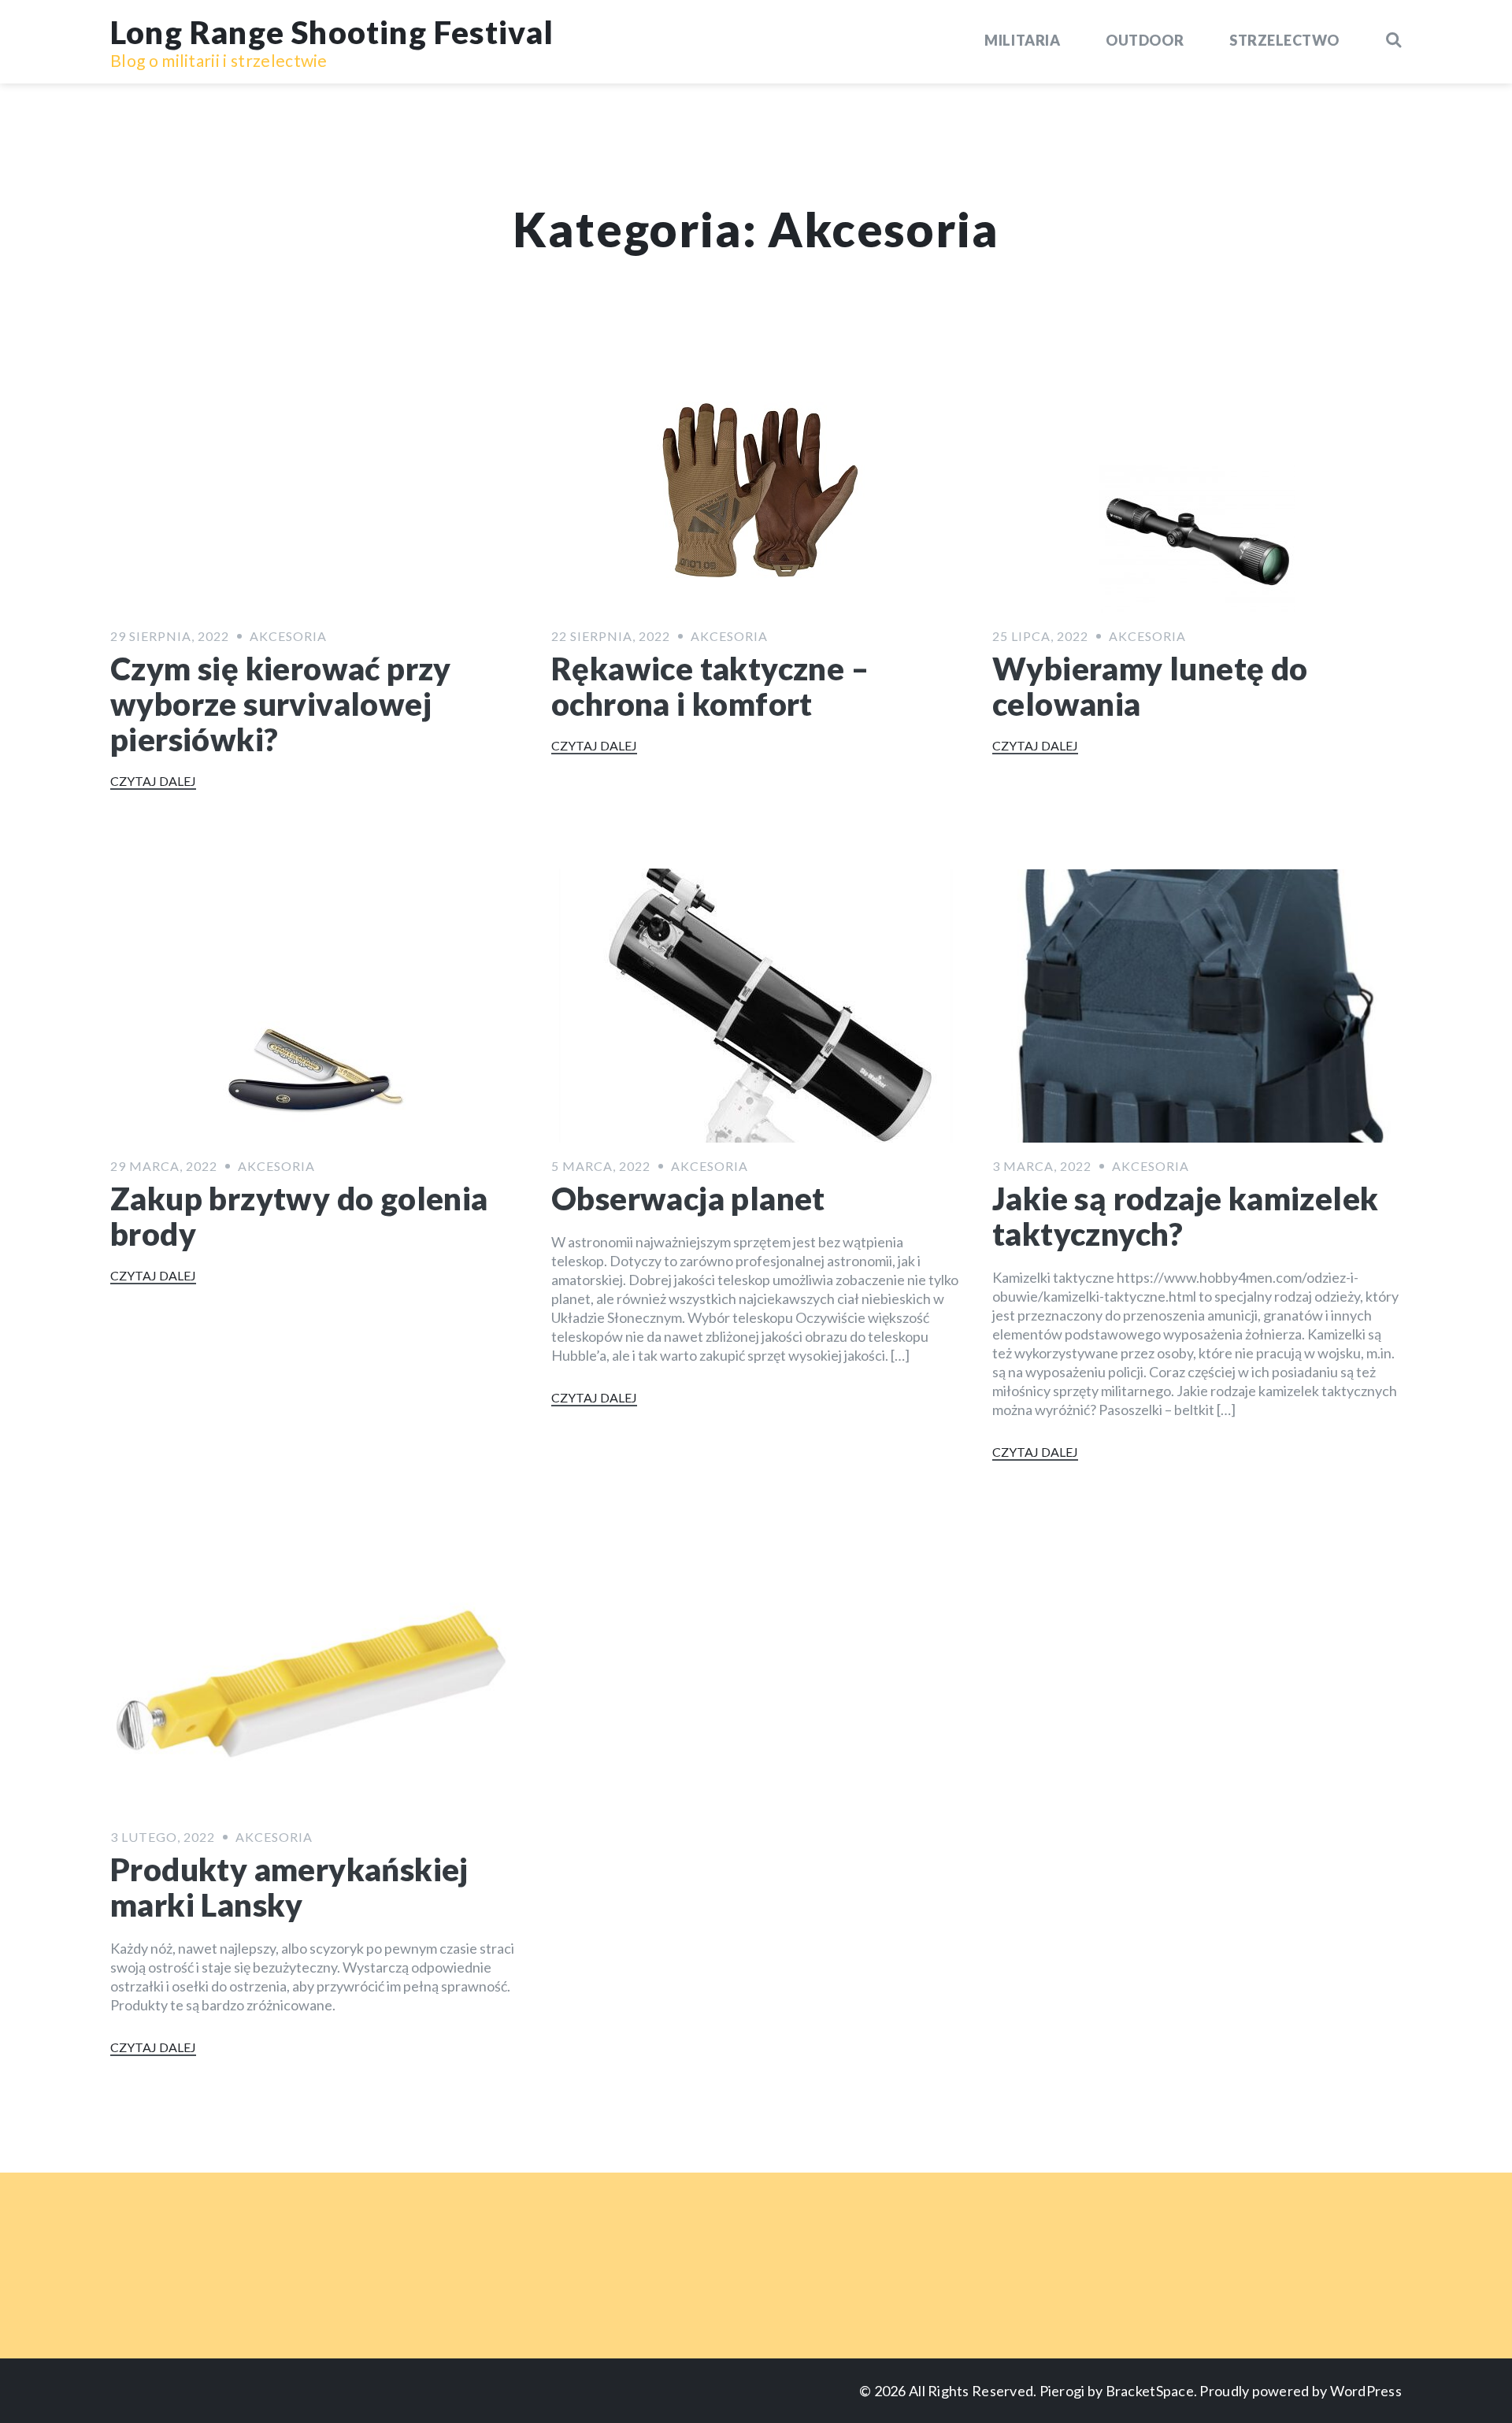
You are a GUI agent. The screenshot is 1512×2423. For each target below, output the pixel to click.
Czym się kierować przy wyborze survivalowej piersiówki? (281, 704)
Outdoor (1145, 40)
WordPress (1366, 2391)
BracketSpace (1150, 2391)
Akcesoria (288, 636)
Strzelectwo (1284, 40)
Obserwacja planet (688, 1199)
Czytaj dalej (153, 781)
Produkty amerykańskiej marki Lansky (289, 1887)
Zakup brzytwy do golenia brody (299, 1216)
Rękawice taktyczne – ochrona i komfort (710, 686)
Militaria (1022, 40)
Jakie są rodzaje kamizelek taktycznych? (1185, 1216)
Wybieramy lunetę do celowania (1150, 686)
